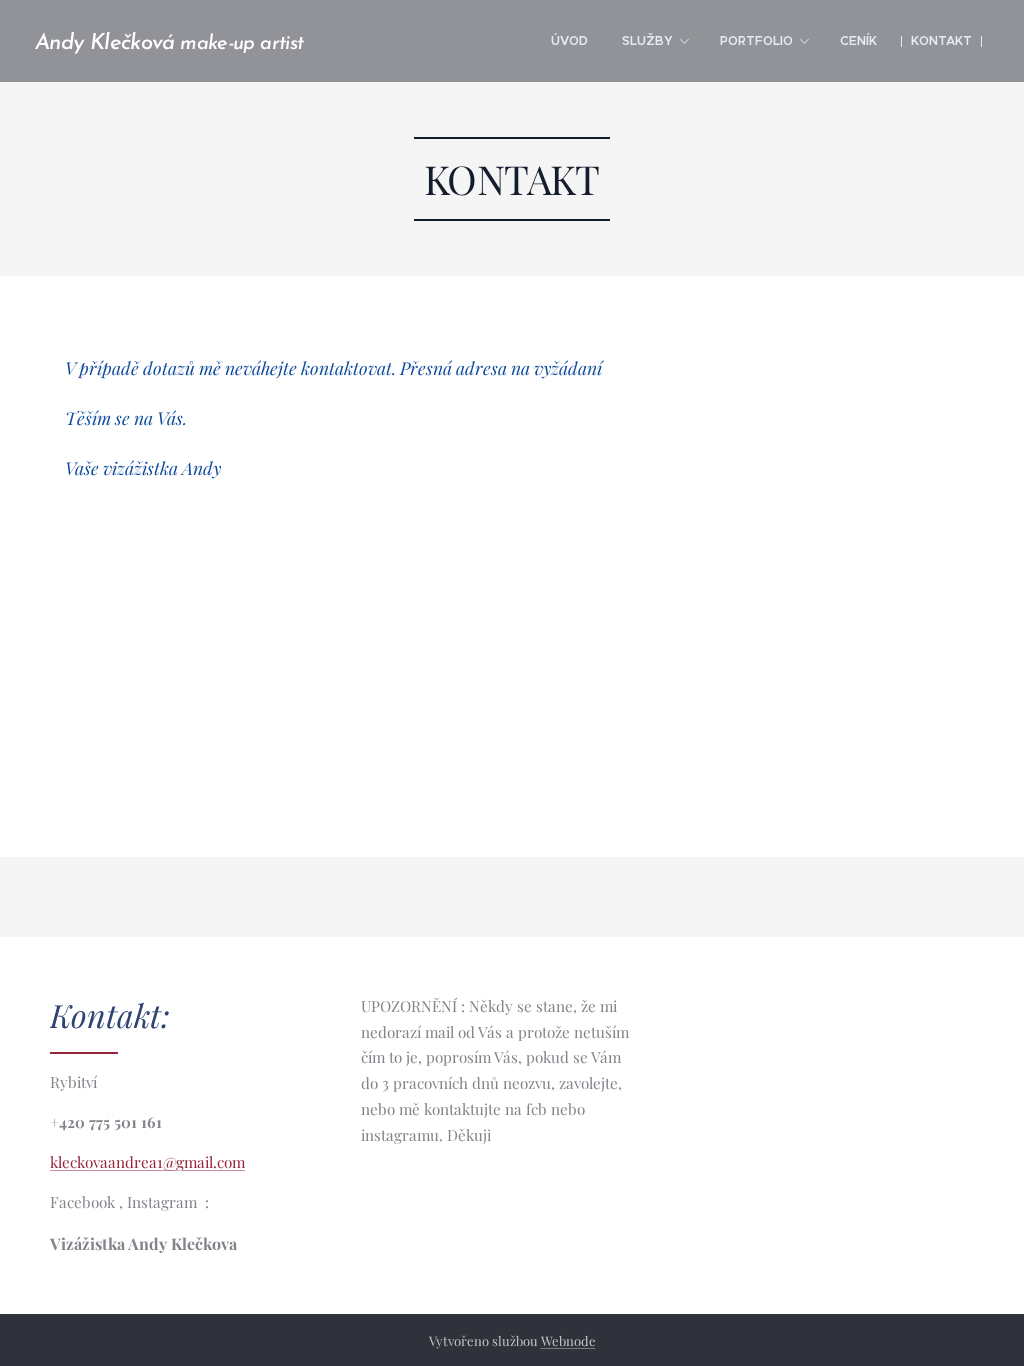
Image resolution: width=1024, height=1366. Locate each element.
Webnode (568, 1340)
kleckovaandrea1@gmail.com (147, 1162)
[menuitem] (569, 41)
